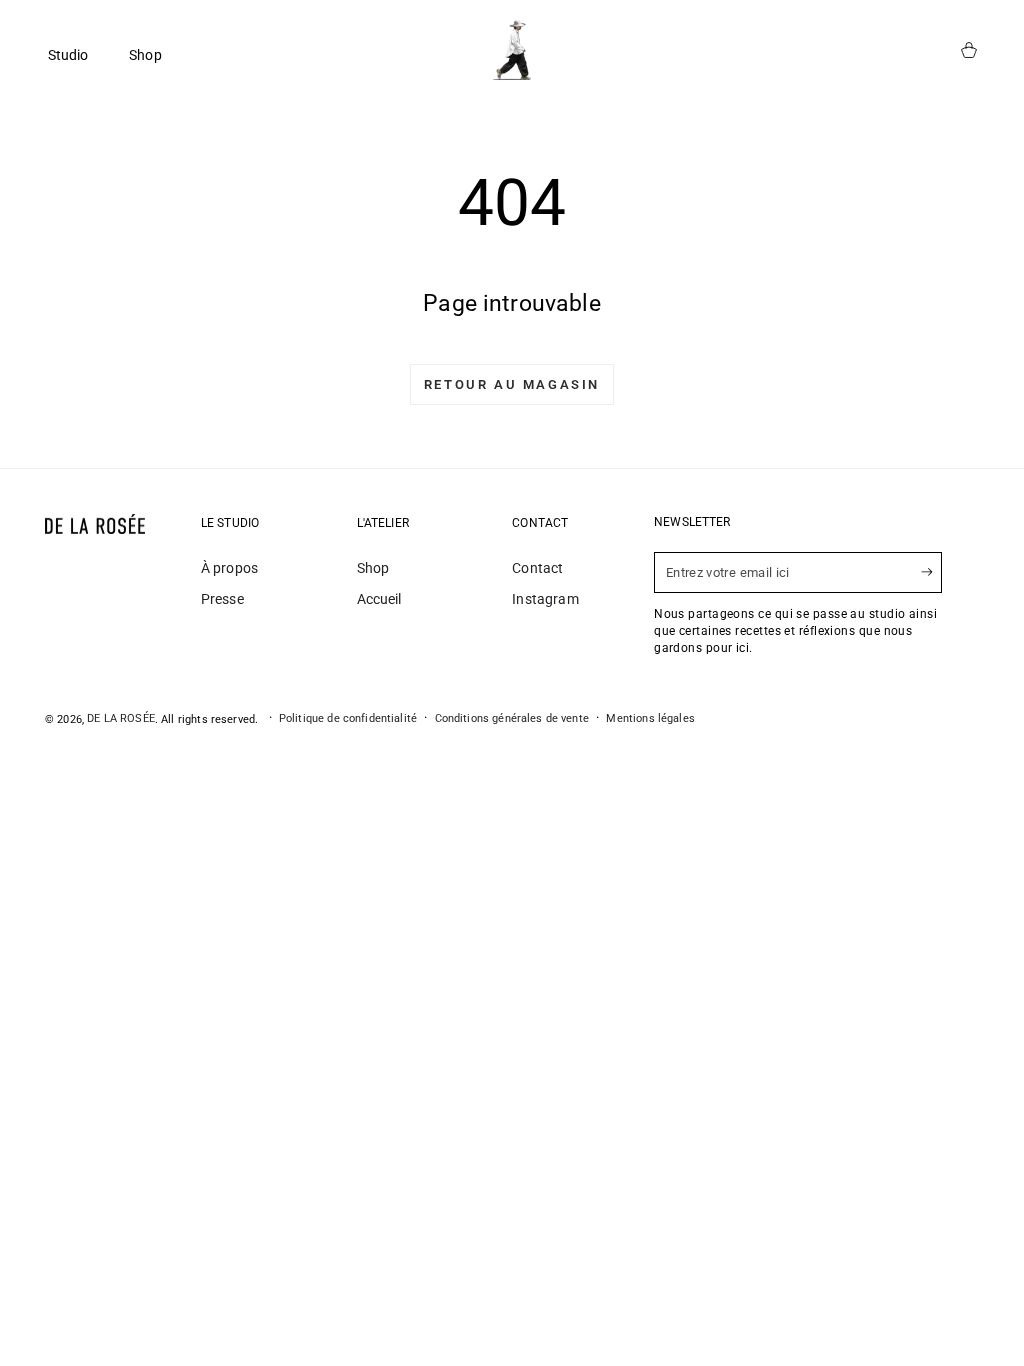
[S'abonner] (931, 572)
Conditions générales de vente (512, 718)
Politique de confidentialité (348, 718)
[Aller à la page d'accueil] (512, 50)
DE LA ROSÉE (121, 718)
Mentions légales (650, 718)
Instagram (545, 599)
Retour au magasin (512, 384)
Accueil (379, 599)
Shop (373, 568)
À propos (229, 568)
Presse (222, 599)
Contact (537, 568)
